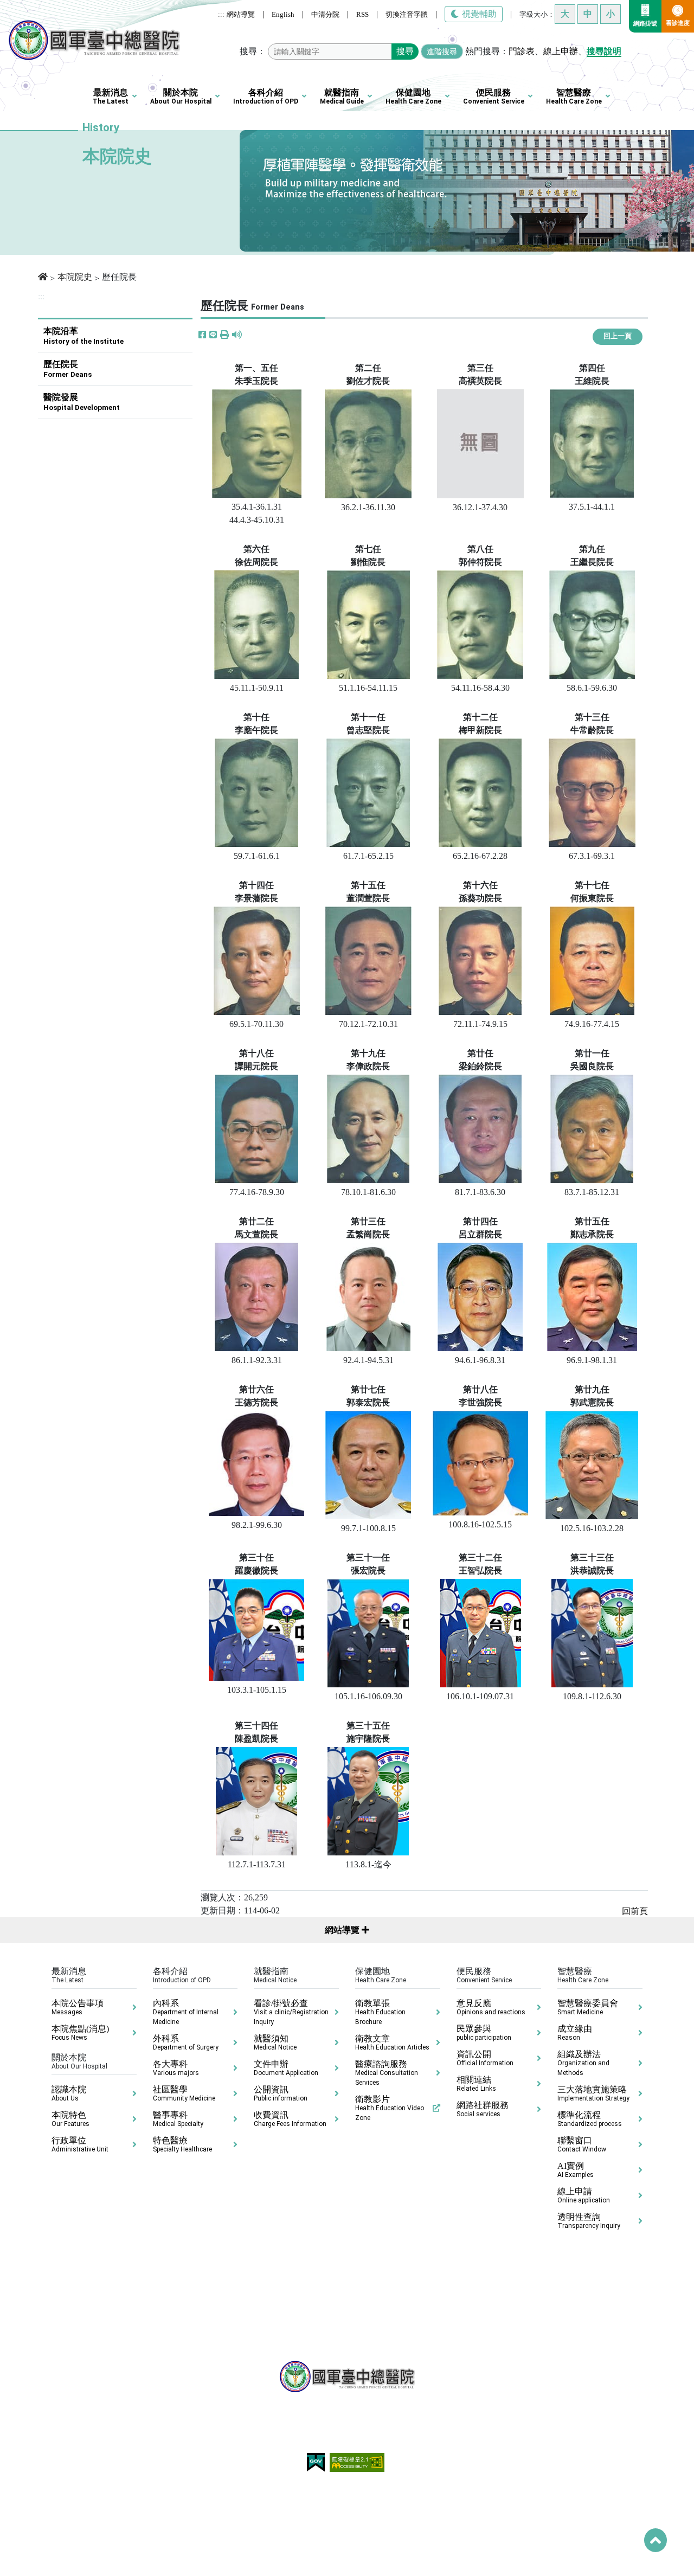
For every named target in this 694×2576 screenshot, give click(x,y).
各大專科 (176, 2068)
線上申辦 (561, 51)
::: (221, 14)
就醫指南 (342, 97)
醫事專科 (178, 2119)
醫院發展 (82, 402)
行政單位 (80, 2144)
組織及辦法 (583, 2063)
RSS (362, 14)
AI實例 (576, 2170)
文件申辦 (286, 2068)
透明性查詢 (589, 2221)
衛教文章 (392, 2042)
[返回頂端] (656, 2540)
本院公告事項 (78, 2007)
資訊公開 (485, 2058)
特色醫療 (182, 2144)
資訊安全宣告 (389, 2489)
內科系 (186, 2012)
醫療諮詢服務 (387, 2073)
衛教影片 (390, 2108)
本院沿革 (83, 336)
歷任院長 (68, 369)
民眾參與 (484, 2033)
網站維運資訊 (447, 2489)
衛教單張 (380, 2012)
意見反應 (491, 2007)
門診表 (522, 51)
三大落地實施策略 (593, 2093)
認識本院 (69, 2093)
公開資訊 (281, 2093)
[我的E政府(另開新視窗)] (317, 2462)
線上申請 (584, 2195)
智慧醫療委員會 (588, 2007)
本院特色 (70, 2119)
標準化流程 (590, 2119)
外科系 (186, 2042)
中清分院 (325, 14)
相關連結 (476, 2084)
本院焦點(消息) (80, 2033)
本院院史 (75, 277)
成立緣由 (575, 2033)
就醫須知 (275, 2042)
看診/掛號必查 (291, 2012)
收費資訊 (290, 2119)
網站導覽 (241, 14)
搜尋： (253, 51)
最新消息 (111, 97)
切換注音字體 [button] (407, 14)
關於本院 (181, 97)
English (283, 14)
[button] (224, 335)
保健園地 (413, 97)
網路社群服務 (483, 2109)
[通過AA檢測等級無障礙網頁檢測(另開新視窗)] (357, 2462)
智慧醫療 (574, 97)
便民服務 (494, 97)
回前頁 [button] (635, 1911)
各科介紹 (266, 97)
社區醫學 (184, 2093)
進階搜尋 (442, 52)
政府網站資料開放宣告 (314, 2489)
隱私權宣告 (243, 2489)
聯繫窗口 (582, 2144)
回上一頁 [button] (618, 336)
